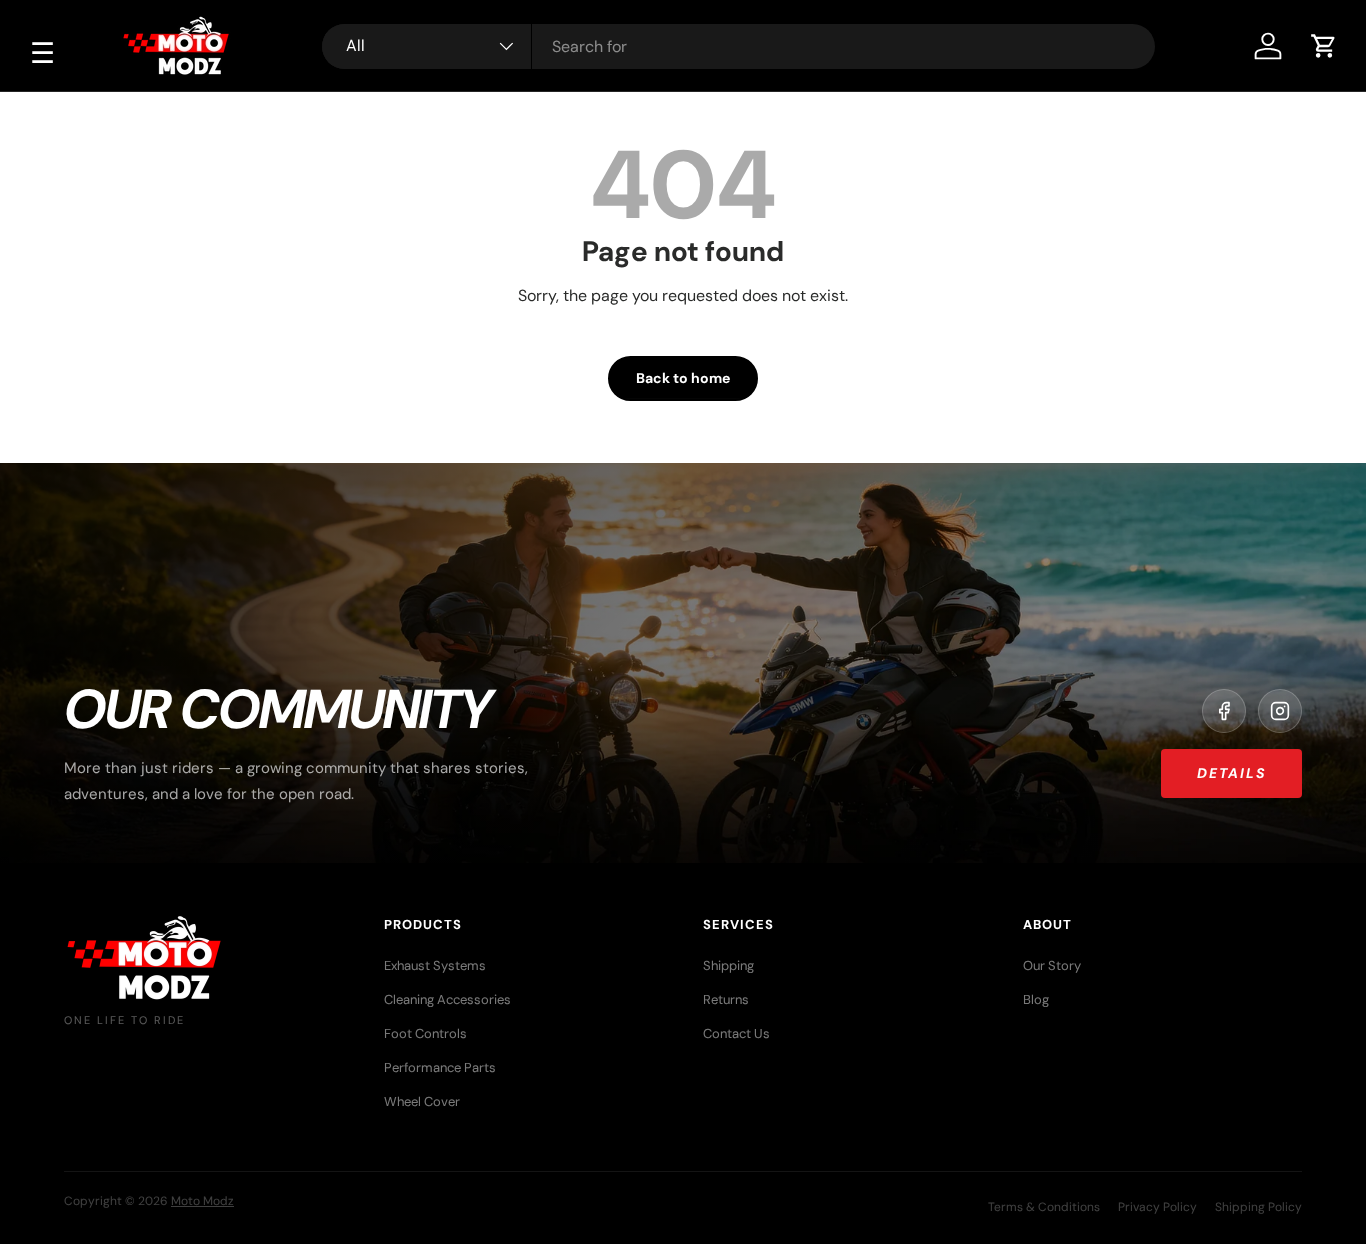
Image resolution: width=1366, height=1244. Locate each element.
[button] (1324, 46)
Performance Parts (440, 1067)
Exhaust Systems (435, 965)
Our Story (1052, 965)
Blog (1036, 999)
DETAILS (1231, 773)
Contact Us (736, 1033)
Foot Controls (425, 1033)
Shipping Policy (1258, 1207)
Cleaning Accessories (447, 999)
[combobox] (738, 46)
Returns (726, 999)
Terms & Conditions (1044, 1207)
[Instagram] (1280, 711)
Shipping (728, 965)
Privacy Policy (1157, 1207)
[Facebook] (1224, 711)
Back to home (683, 378)
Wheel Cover (422, 1101)
